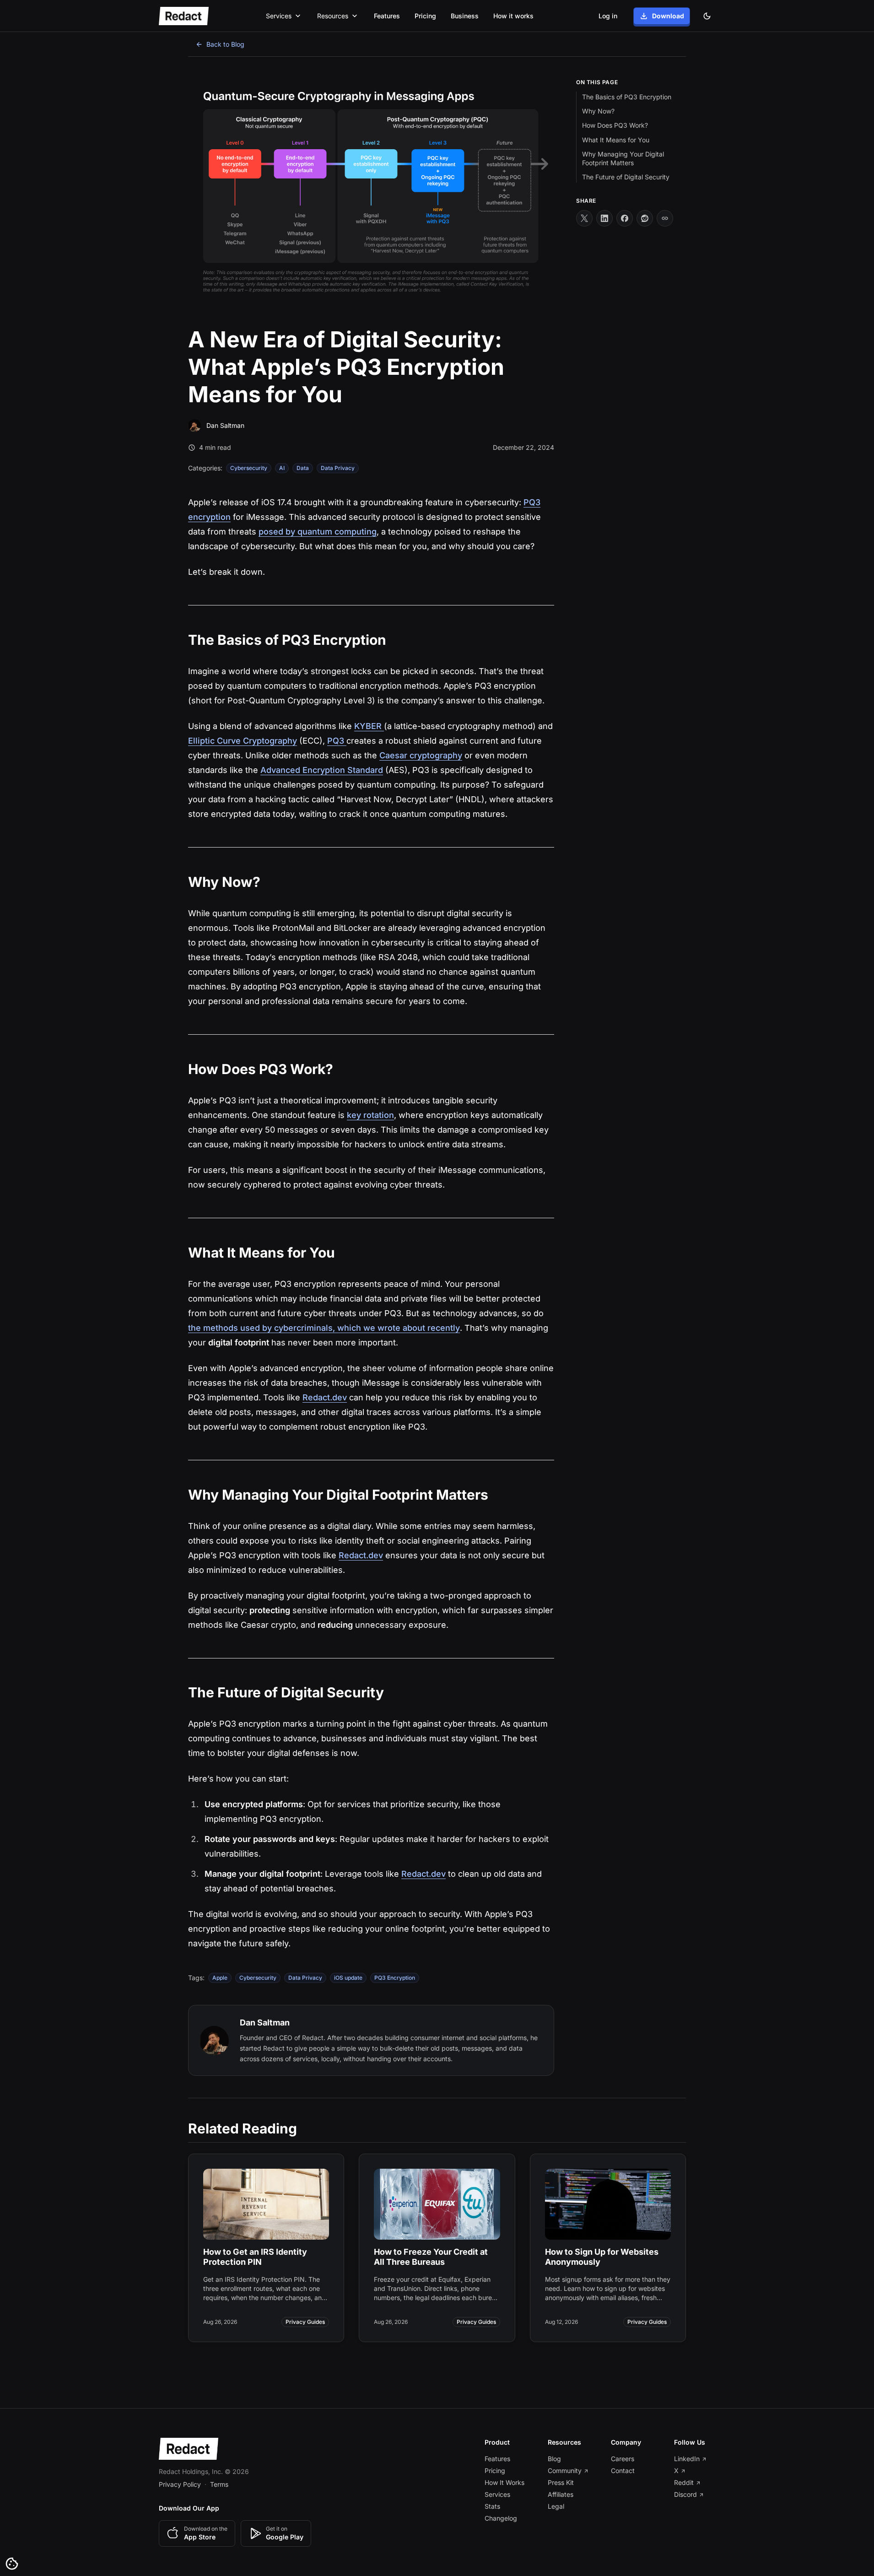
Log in (608, 16)
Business (465, 16)
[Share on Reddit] (645, 218)
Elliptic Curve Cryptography (243, 741)
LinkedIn (687, 2459)
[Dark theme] (707, 16)
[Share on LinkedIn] (604, 218)
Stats (492, 2506)
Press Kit (561, 2482)
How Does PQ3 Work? (615, 126)
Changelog (501, 2518)
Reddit (684, 2482)
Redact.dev (325, 1397)
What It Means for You (616, 140)
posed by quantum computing (318, 532)
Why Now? (598, 111)
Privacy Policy (180, 2484)
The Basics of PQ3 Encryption (627, 97)
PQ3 (337, 741)
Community (565, 2471)
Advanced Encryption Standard (322, 770)
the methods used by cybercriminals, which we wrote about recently (324, 1328)
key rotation (370, 1115)
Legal (556, 2506)
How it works (513, 16)
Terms (219, 2484)
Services (497, 2494)
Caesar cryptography (421, 755)
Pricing (425, 16)
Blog (554, 2459)
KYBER (369, 726)
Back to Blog (225, 44)
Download (668, 16)
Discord (685, 2494)
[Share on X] (584, 218)
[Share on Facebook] (625, 218)
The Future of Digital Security (626, 177)
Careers (623, 2459)
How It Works (504, 2482)
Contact (623, 2471)
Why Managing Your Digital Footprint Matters (623, 158)
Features (387, 16)
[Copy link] (665, 218)
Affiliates (561, 2494)
